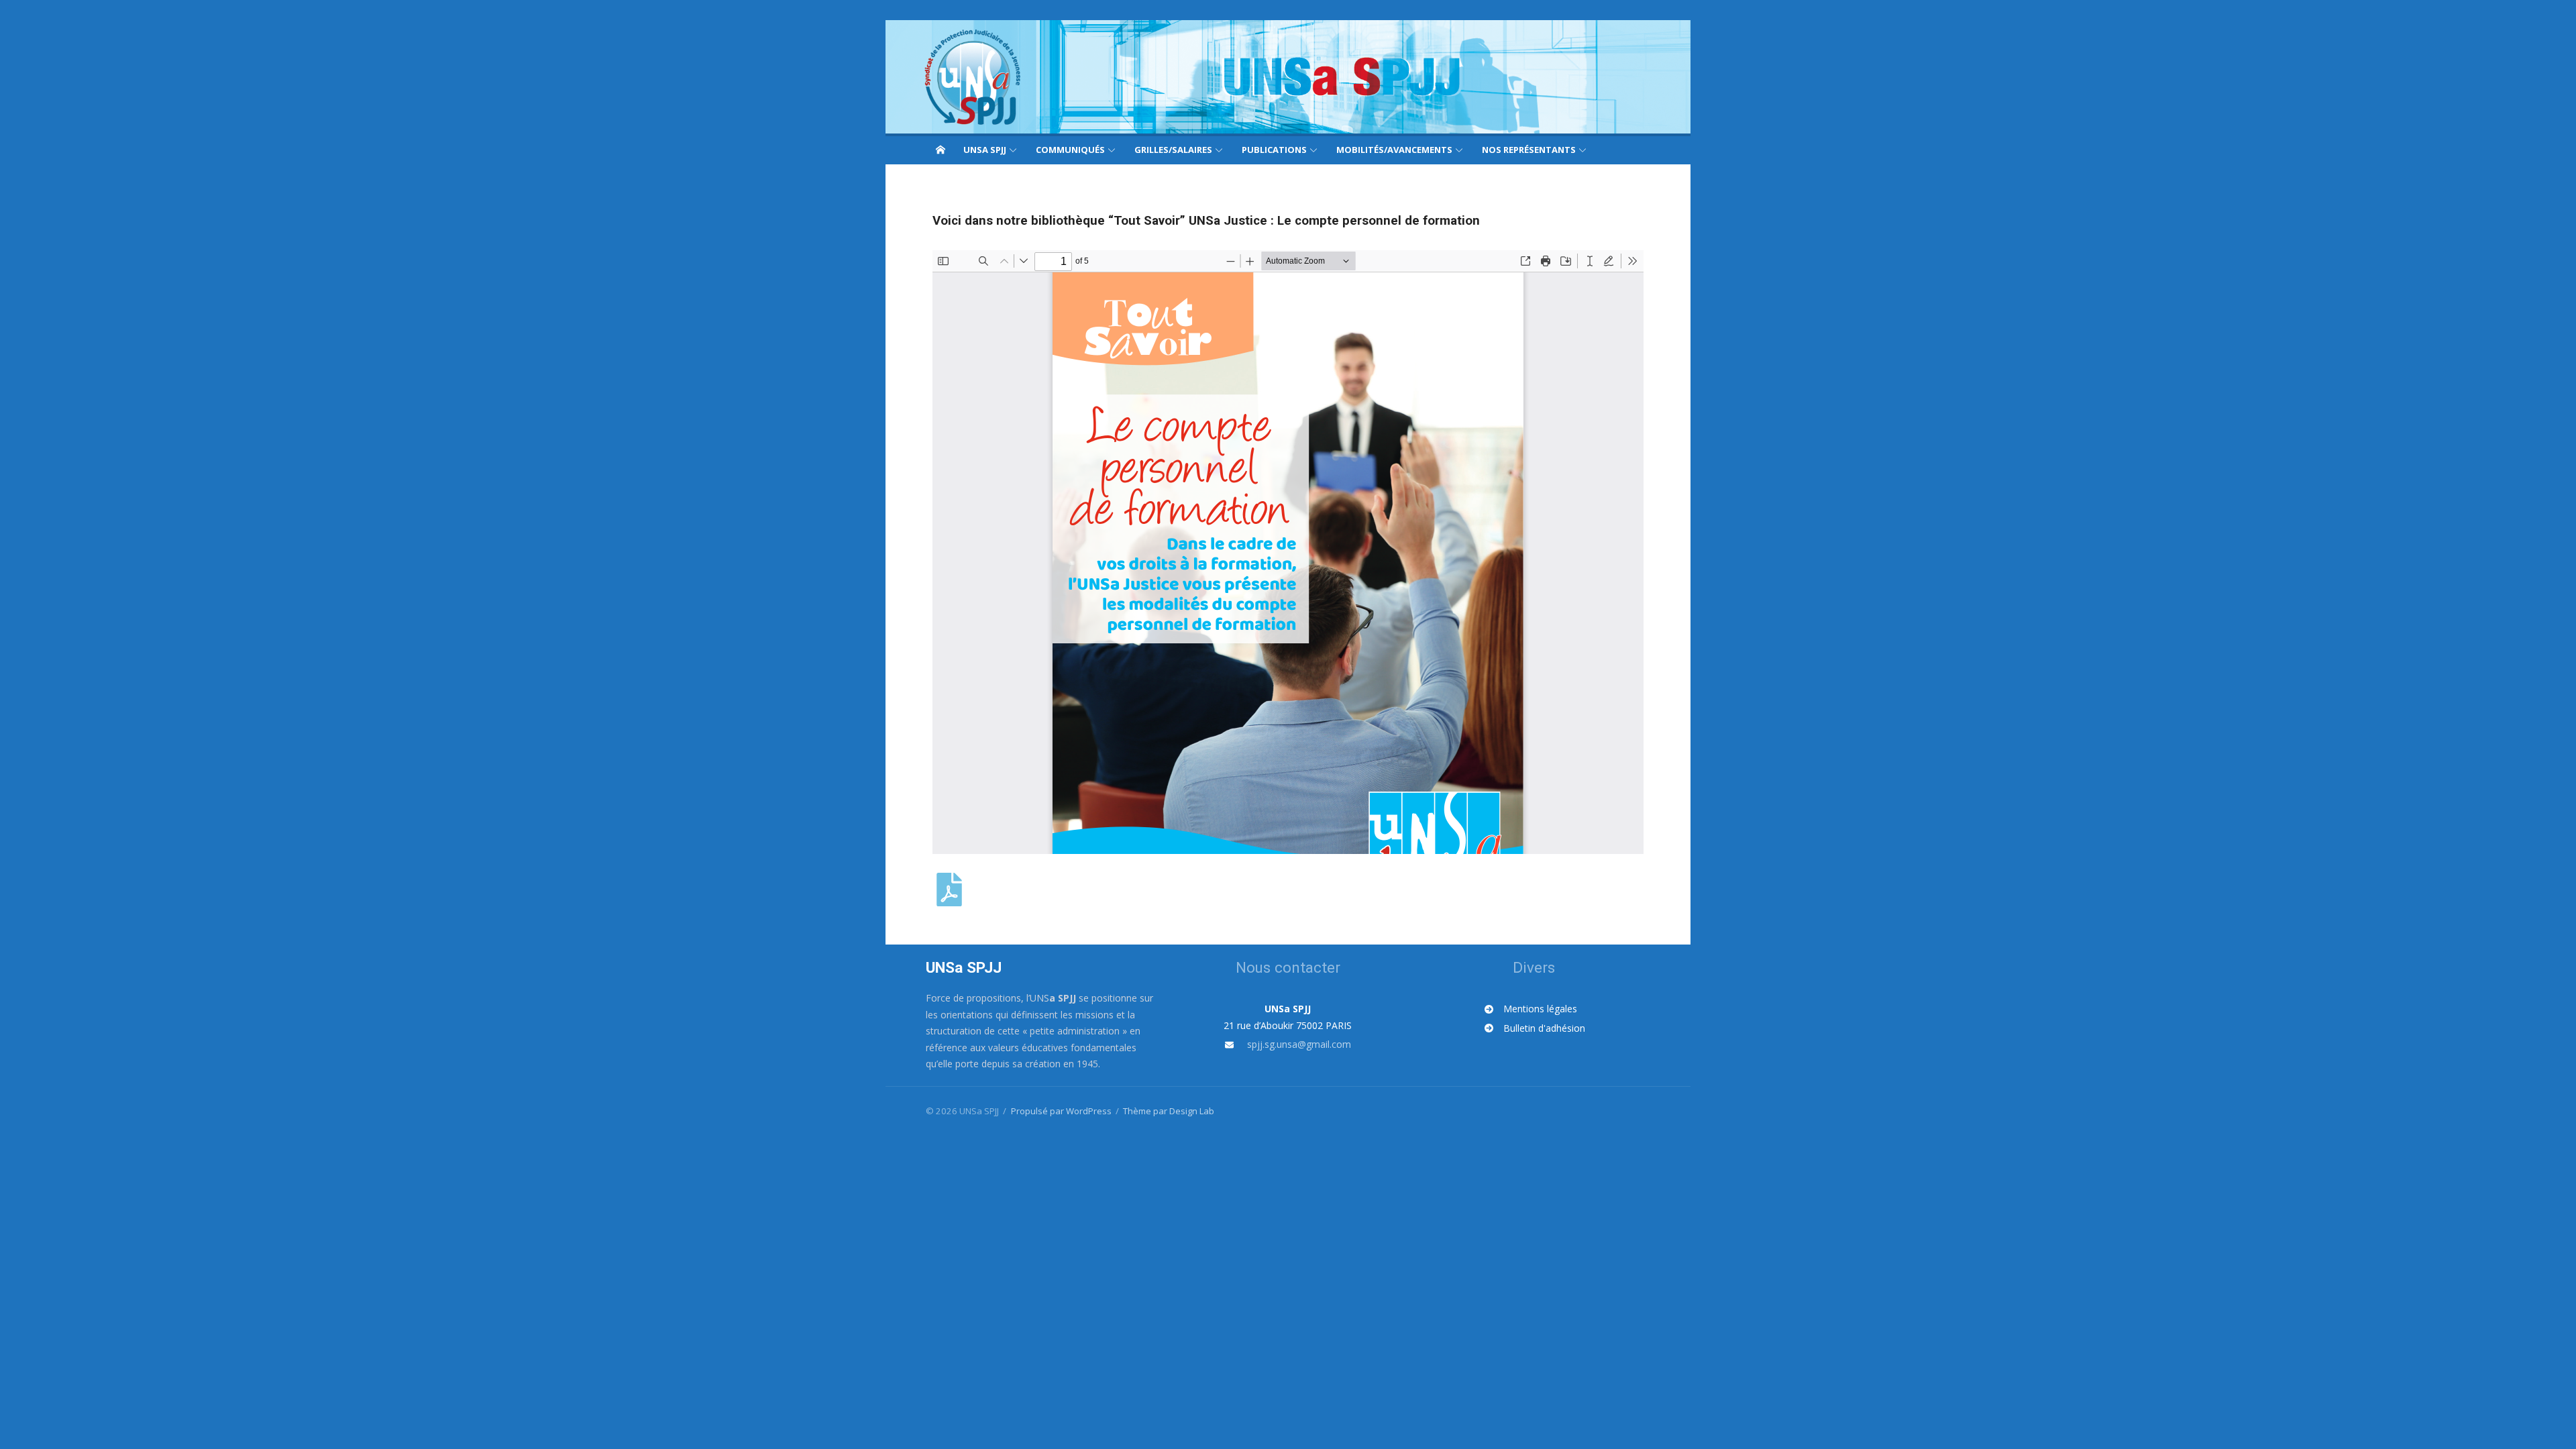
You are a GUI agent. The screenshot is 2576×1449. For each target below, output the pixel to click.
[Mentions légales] (1531, 1009)
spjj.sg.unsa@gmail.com (1299, 1044)
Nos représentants (1529, 150)
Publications (1274, 150)
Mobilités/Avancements (1394, 150)
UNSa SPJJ (985, 150)
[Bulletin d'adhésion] (1535, 1029)
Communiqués (1070, 150)
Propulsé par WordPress (1061, 1111)
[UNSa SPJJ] (1288, 77)
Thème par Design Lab (1169, 1111)
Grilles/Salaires (1173, 150)
